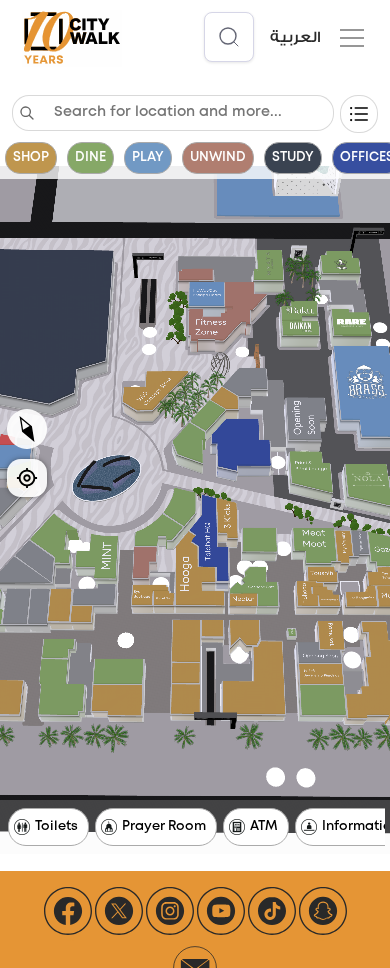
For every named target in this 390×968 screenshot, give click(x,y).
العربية (295, 37)
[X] (119, 911)
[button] (348, 38)
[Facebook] (68, 911)
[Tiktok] (272, 911)
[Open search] (229, 37)
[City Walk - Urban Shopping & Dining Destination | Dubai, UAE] (72, 39)
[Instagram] (170, 911)
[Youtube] (221, 911)
